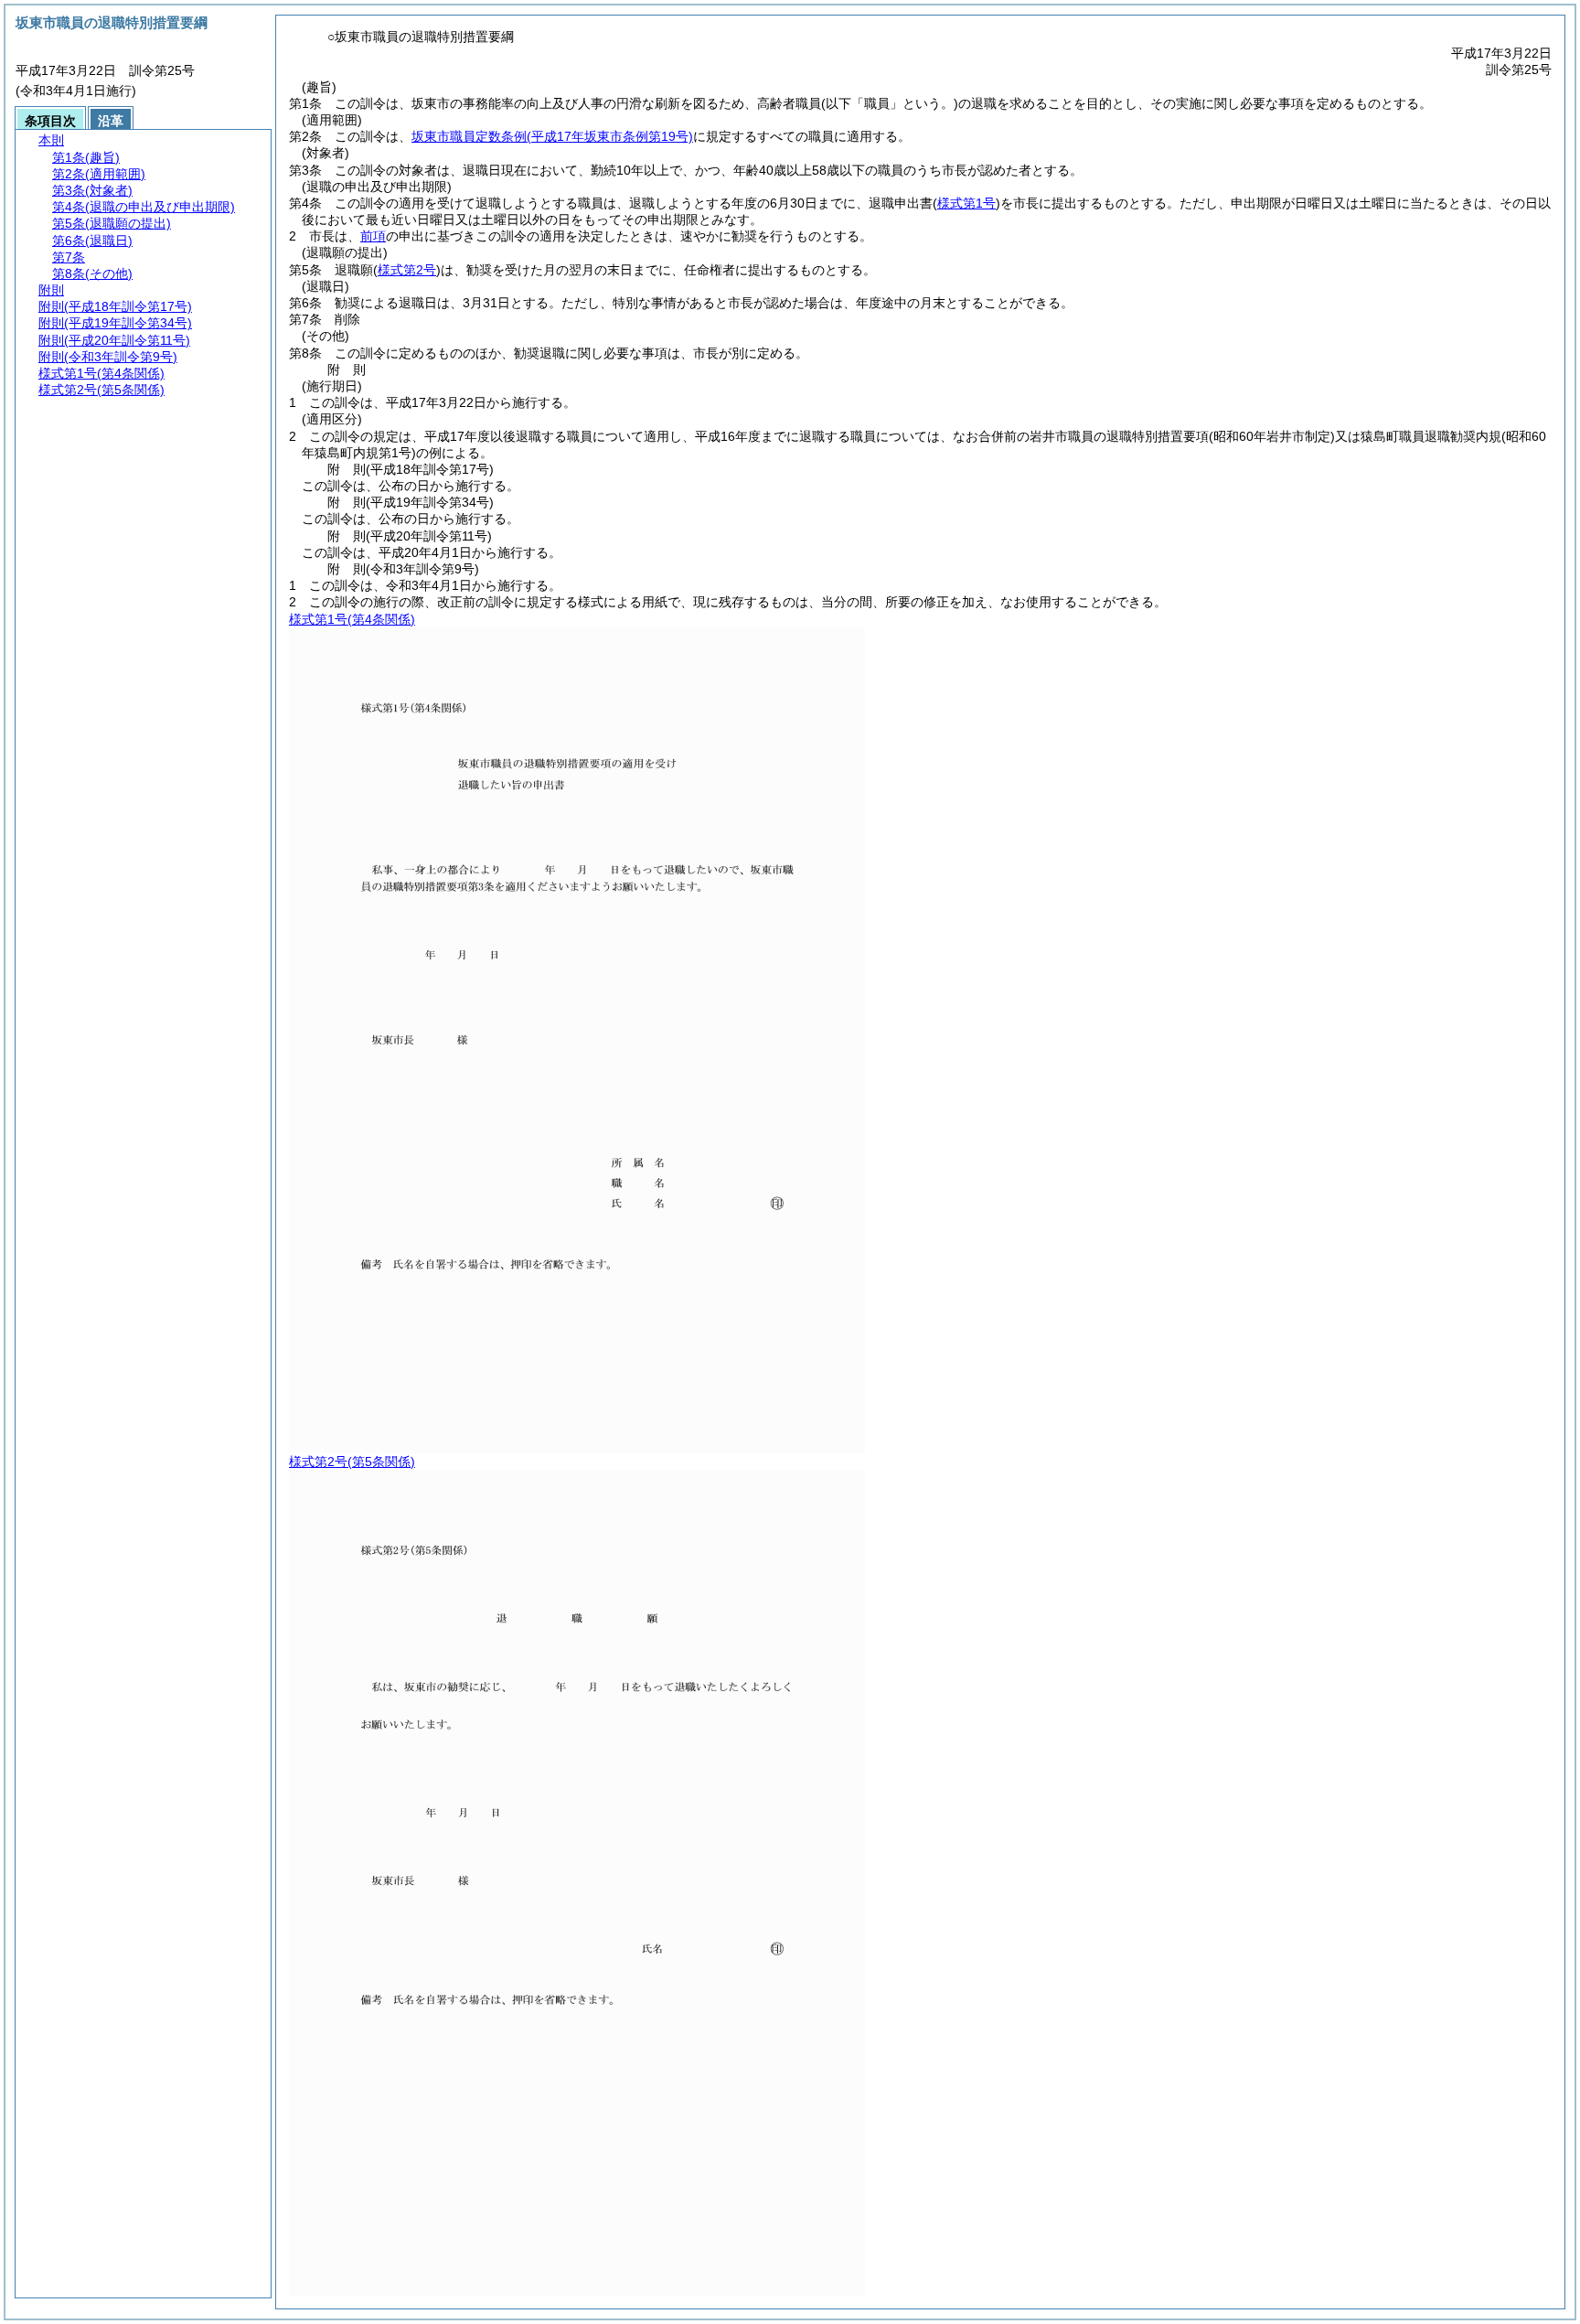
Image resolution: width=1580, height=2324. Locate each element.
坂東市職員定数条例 (552, 136)
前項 (373, 236)
